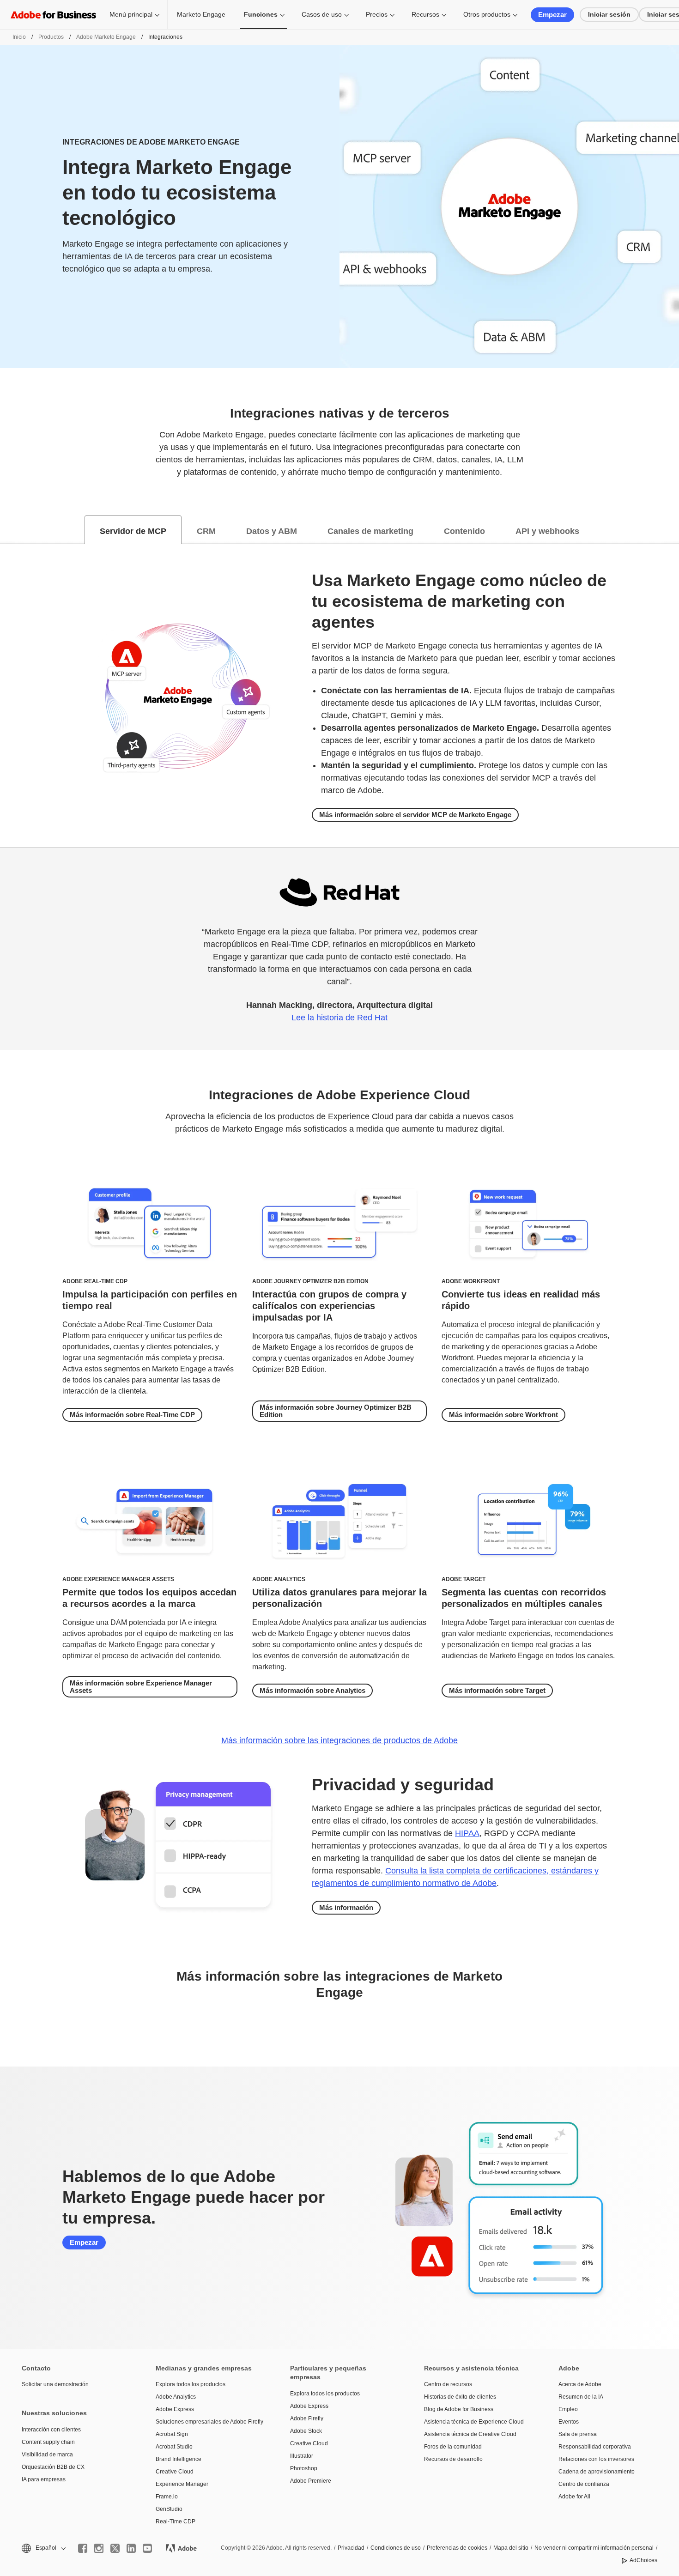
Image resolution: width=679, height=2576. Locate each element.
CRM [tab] (206, 531)
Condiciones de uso (396, 2548)
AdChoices (643, 2560)
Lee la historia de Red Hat (339, 1018)
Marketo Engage (201, 14)
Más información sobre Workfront (503, 1415)
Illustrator (302, 2456)
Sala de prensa (578, 2434)
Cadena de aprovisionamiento (597, 2472)
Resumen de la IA (581, 2397)
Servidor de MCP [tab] (133, 531)
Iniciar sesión (609, 14)
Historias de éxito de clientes (460, 2397)
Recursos (425, 14)
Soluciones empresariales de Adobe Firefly (209, 2422)
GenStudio (169, 2509)
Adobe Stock (306, 2431)
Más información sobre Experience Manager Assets (141, 1687)
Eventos (569, 2422)
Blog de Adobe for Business (459, 2409)
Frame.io (167, 2497)
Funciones (261, 14)
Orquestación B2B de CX (53, 2467)
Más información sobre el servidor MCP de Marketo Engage (415, 815)
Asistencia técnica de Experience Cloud (474, 2422)
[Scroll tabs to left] (7, 530)
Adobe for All (574, 2497)
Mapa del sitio (511, 2548)
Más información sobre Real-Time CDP (132, 1415)
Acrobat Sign (172, 2434)
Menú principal (131, 14)
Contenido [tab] (464, 531)
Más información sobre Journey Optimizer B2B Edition (336, 1411)
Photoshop (304, 2468)
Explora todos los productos (191, 2384)
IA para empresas (44, 2479)
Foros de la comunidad (453, 2447)
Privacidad (351, 2548)
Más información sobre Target (497, 1690)
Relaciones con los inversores (596, 2459)
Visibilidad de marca (47, 2455)
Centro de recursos (448, 2384)
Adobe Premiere (311, 2481)
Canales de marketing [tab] (370, 531)
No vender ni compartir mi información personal (594, 2548)
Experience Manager (182, 2484)
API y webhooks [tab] (547, 531)
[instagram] (99, 2548)
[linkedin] (131, 2548)
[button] (43, 2548)
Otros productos (487, 14)
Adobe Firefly (307, 2418)
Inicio (19, 37)
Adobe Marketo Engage (106, 37)
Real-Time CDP (176, 2521)
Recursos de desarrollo (453, 2459)
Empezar (552, 15)
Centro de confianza (584, 2484)
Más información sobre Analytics (312, 1690)
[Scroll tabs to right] (672, 530)
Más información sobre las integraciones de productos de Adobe (339, 1740)
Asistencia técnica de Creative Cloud (470, 2434)
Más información (346, 1907)
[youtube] (147, 2548)
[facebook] (83, 2548)
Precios (377, 14)
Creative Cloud (175, 2472)
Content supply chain (48, 2442)
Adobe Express (175, 2409)
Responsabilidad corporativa (595, 2447)
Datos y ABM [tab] (272, 531)
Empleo (568, 2409)
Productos (51, 37)
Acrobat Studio (174, 2447)
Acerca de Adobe (580, 2384)
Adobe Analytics (176, 2397)
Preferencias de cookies (457, 2548)
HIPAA (467, 1833)
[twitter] (115, 2548)
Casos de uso (322, 14)
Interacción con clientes (51, 2430)
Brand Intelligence (179, 2459)
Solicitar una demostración (55, 2384)
